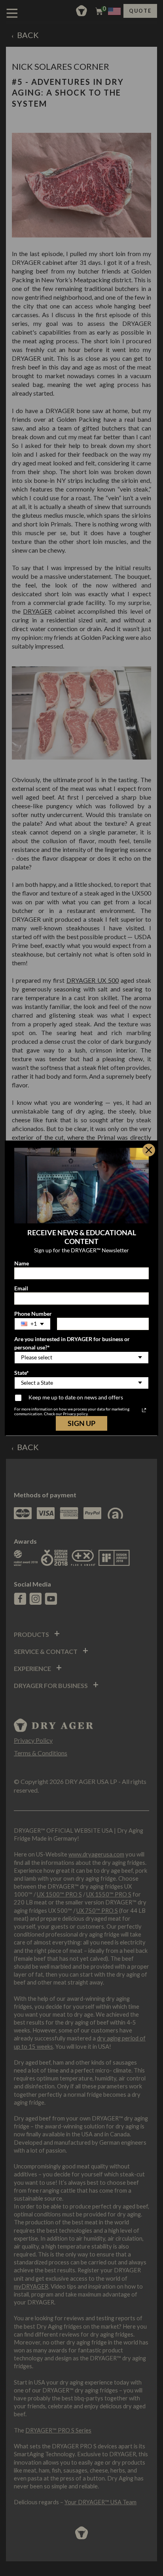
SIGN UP (81, 1423)
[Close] (149, 1150)
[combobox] (32, 1324)
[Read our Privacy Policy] (144, 1410)
